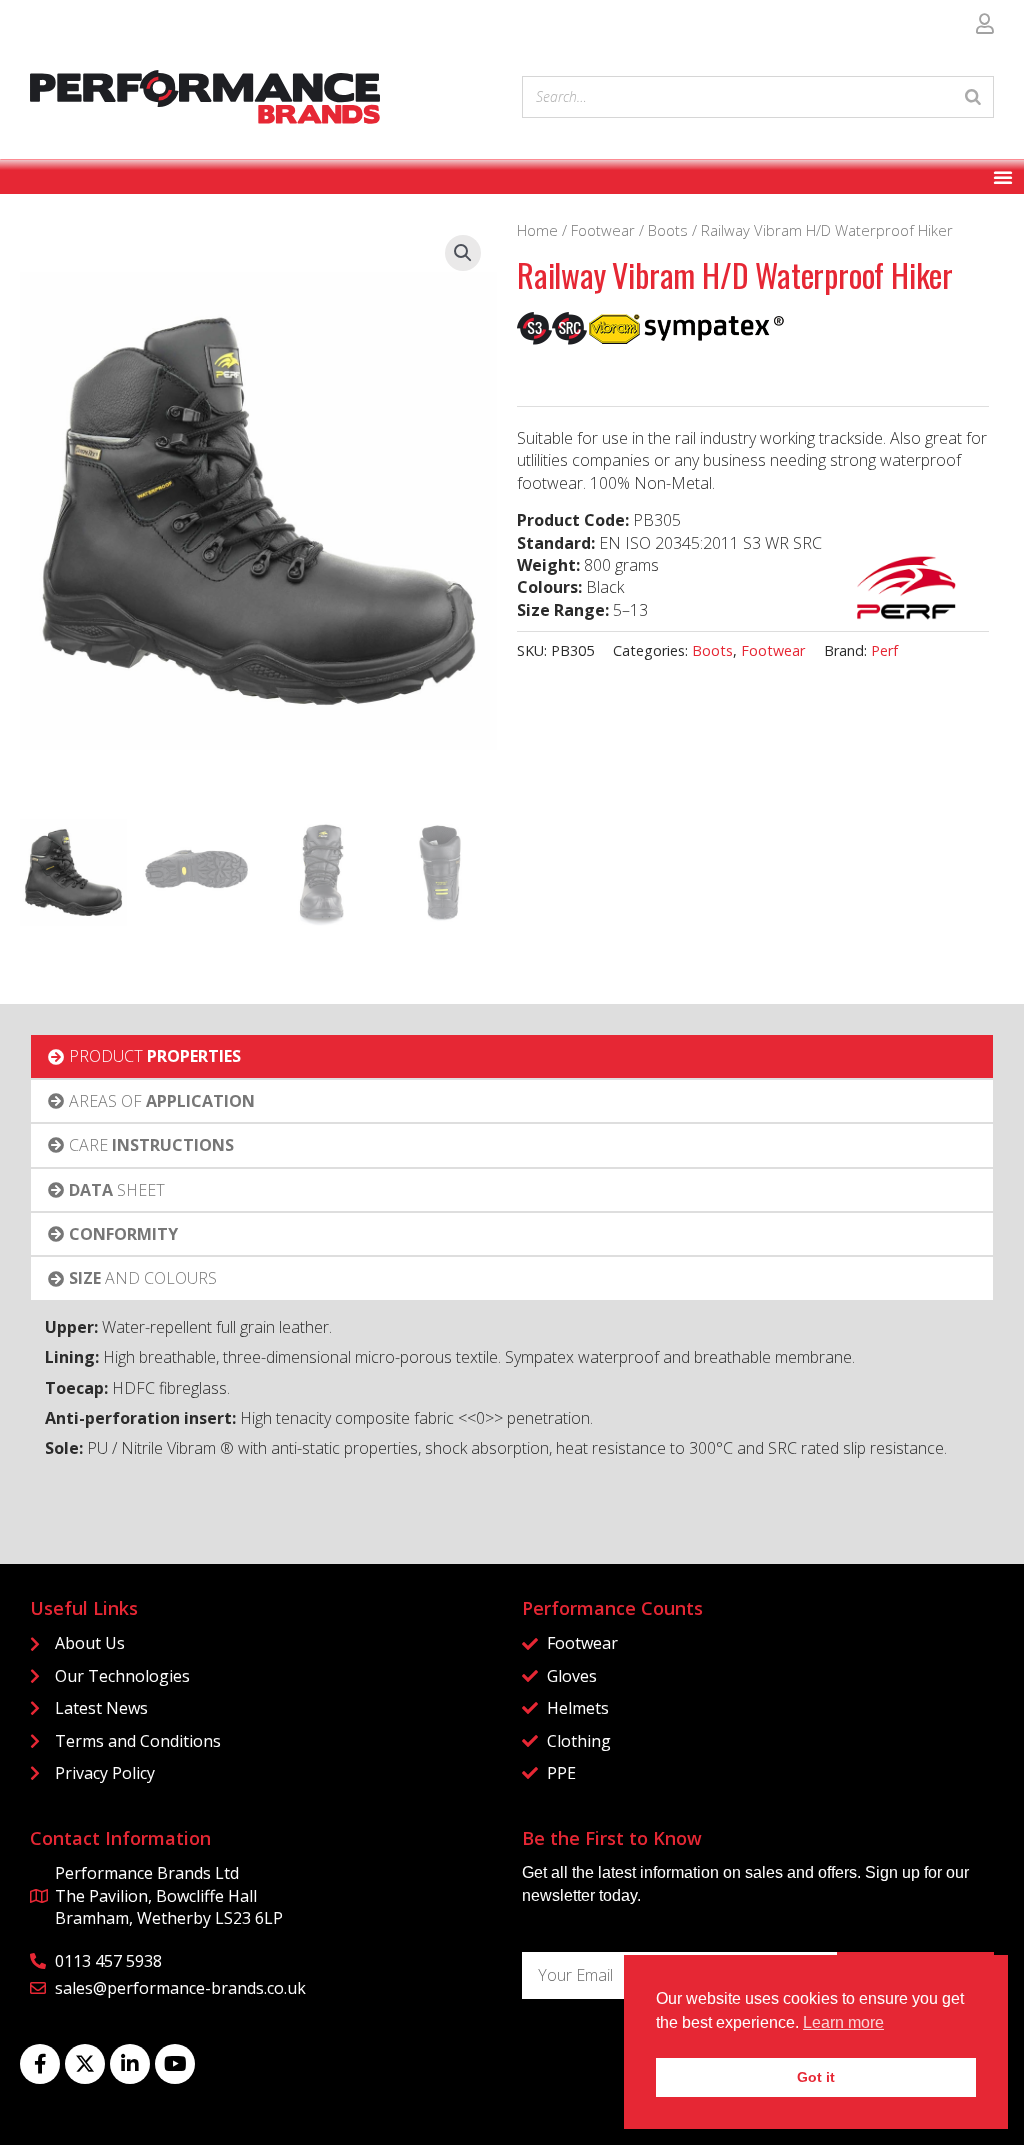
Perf (884, 650)
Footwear (603, 230)
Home (537, 230)
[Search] (973, 97)
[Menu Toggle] (1003, 177)
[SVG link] (205, 97)
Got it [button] (816, 2077)
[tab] (512, 1056)
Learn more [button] (843, 2022)
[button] (463, 253)
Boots (668, 230)
